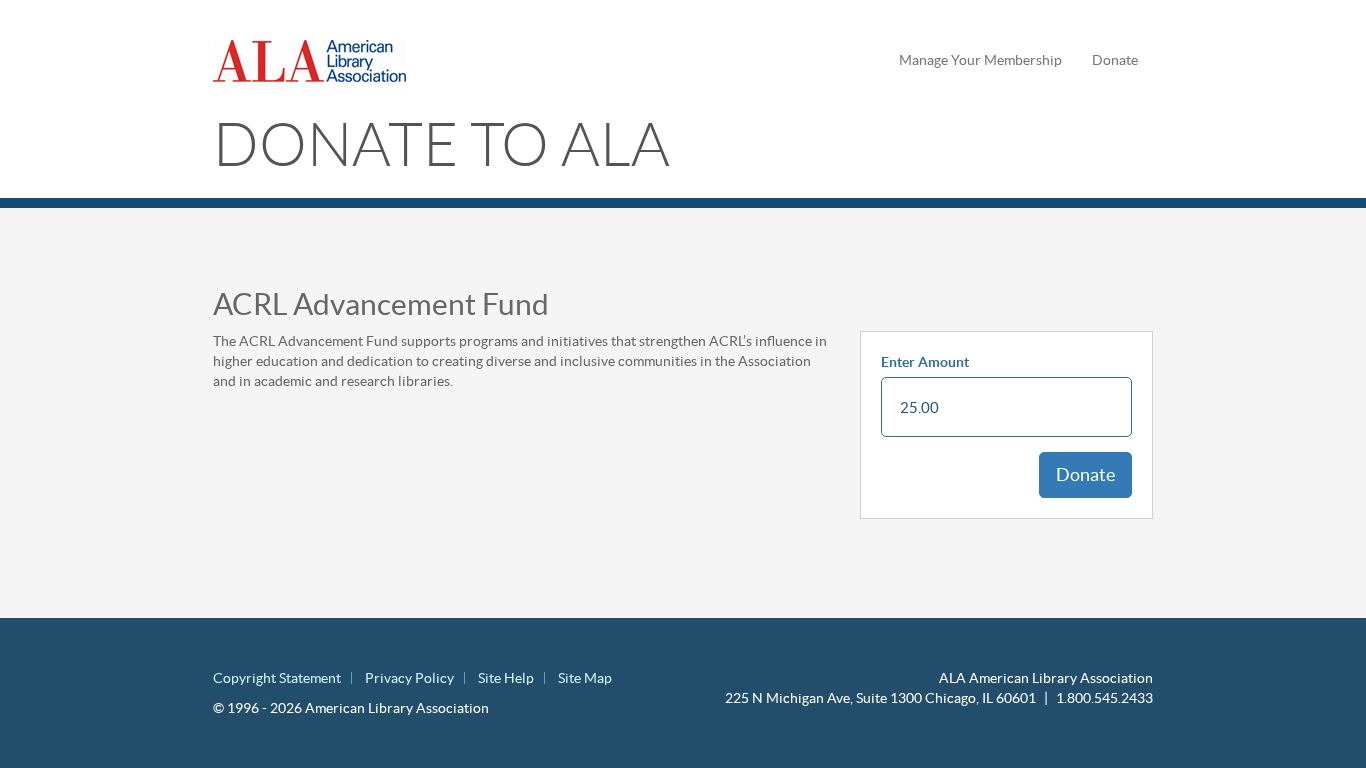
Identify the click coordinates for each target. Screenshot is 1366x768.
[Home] (317, 61)
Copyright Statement (277, 678)
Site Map (585, 678)
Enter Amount (925, 362)
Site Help (506, 678)
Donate (1115, 60)
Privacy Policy (409, 678)
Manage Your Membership (980, 60)
